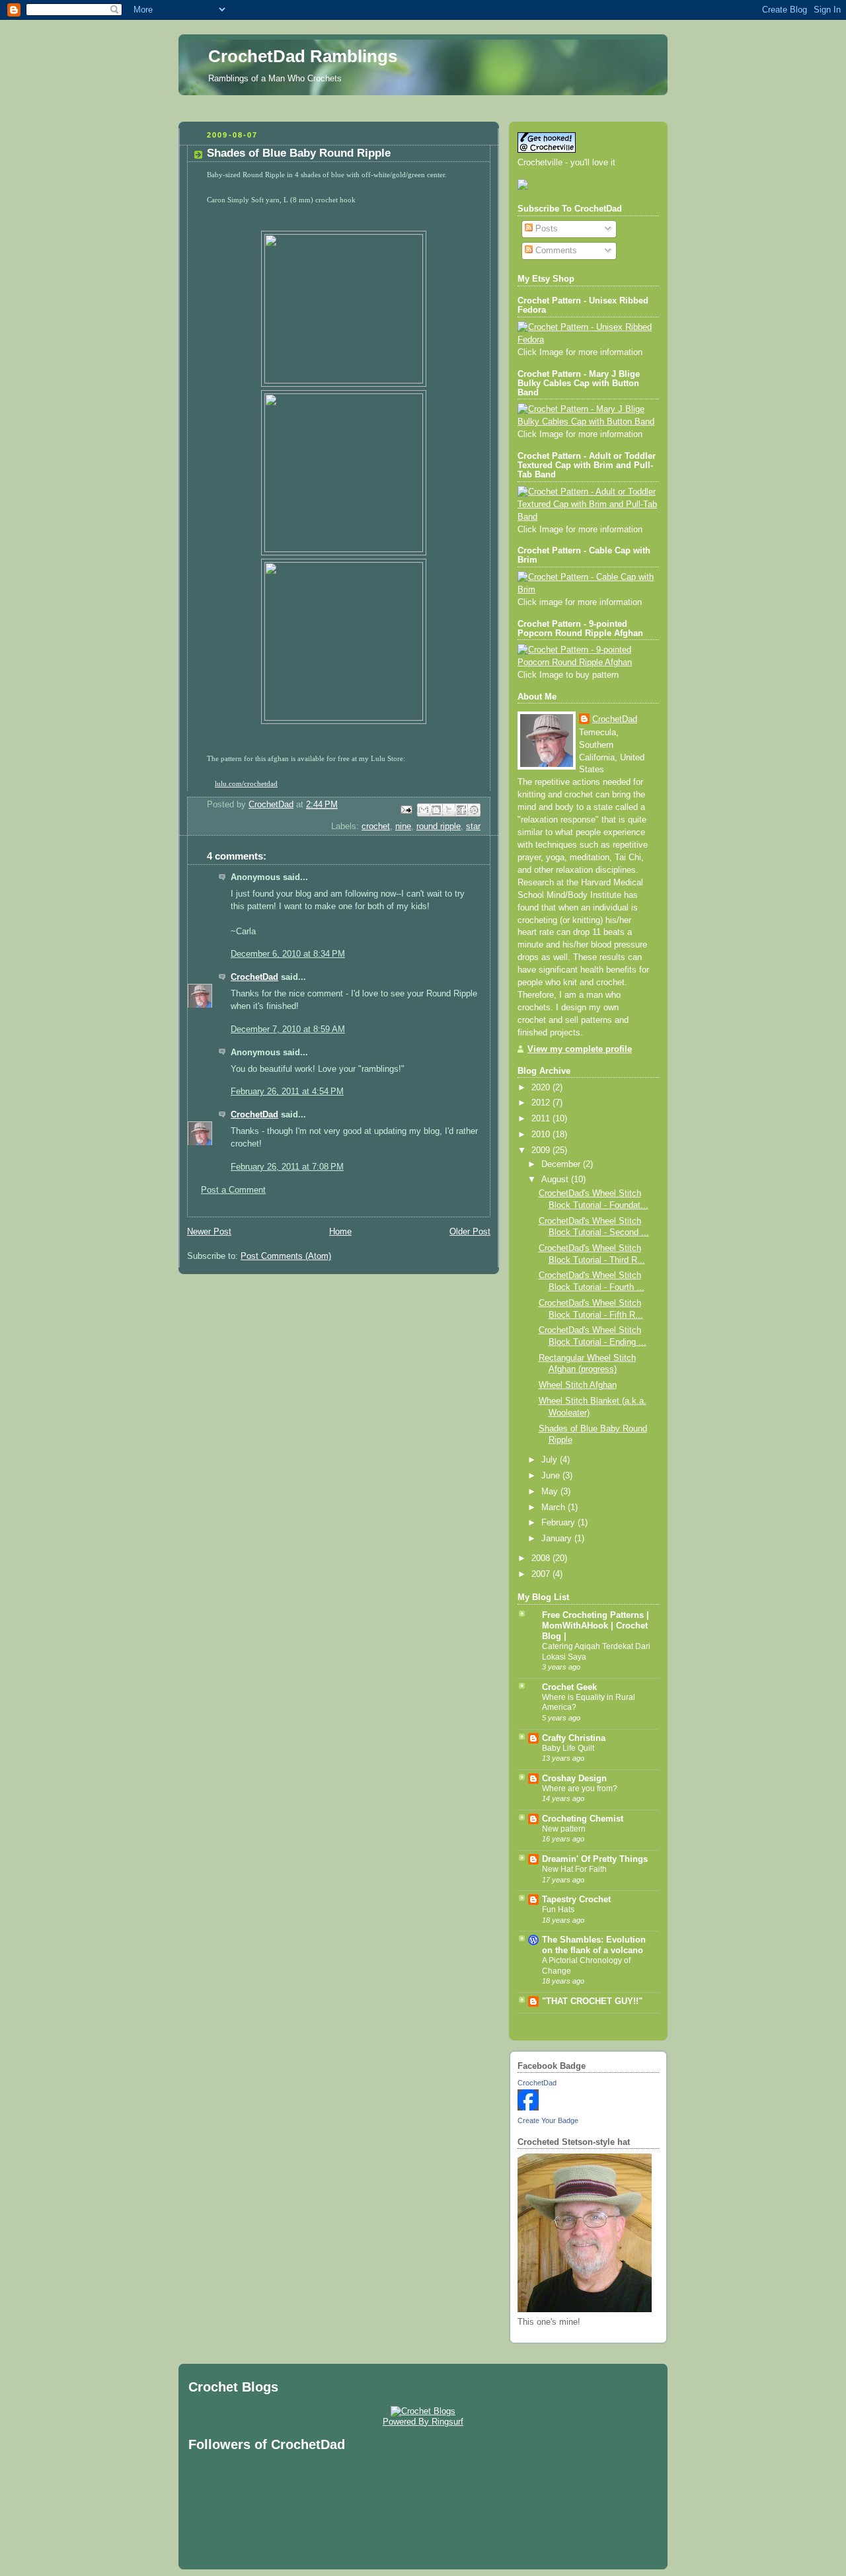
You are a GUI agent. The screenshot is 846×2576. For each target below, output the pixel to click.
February (559, 1523)
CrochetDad (254, 977)
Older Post (470, 1232)
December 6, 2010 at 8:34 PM (288, 954)
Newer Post (209, 1232)
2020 (542, 1088)
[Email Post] (406, 809)
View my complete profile (580, 1049)
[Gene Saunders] (528, 2108)
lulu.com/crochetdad (246, 784)
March (555, 1508)
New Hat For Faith (574, 1869)
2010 (542, 1135)
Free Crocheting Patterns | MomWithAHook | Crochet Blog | (596, 1626)
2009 (542, 1150)
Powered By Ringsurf (423, 2422)
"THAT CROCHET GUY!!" (592, 2001)
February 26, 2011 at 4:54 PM (287, 1092)
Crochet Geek (569, 1687)
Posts (545, 229)
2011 (542, 1119)
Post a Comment (233, 1190)
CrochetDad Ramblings (303, 56)
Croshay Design (574, 1779)
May (551, 1492)
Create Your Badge (548, 2120)
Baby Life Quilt (568, 1748)
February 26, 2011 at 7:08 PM (287, 1167)
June (552, 1476)
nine (403, 826)
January (558, 1539)
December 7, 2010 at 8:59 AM (288, 1029)
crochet (376, 826)
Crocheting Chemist (583, 1819)
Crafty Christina (574, 1738)
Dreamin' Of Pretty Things (595, 1859)
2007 (542, 1574)
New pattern (564, 1829)
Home (340, 1232)
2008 (542, 1558)
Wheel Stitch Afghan (578, 1385)
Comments (555, 251)
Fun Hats (558, 1910)
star (473, 826)
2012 (542, 1103)
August (556, 1180)
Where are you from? (580, 1789)
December (562, 1164)
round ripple (439, 826)
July (551, 1460)
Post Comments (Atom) (286, 1256)
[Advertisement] (423, 105)
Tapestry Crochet (576, 1900)
